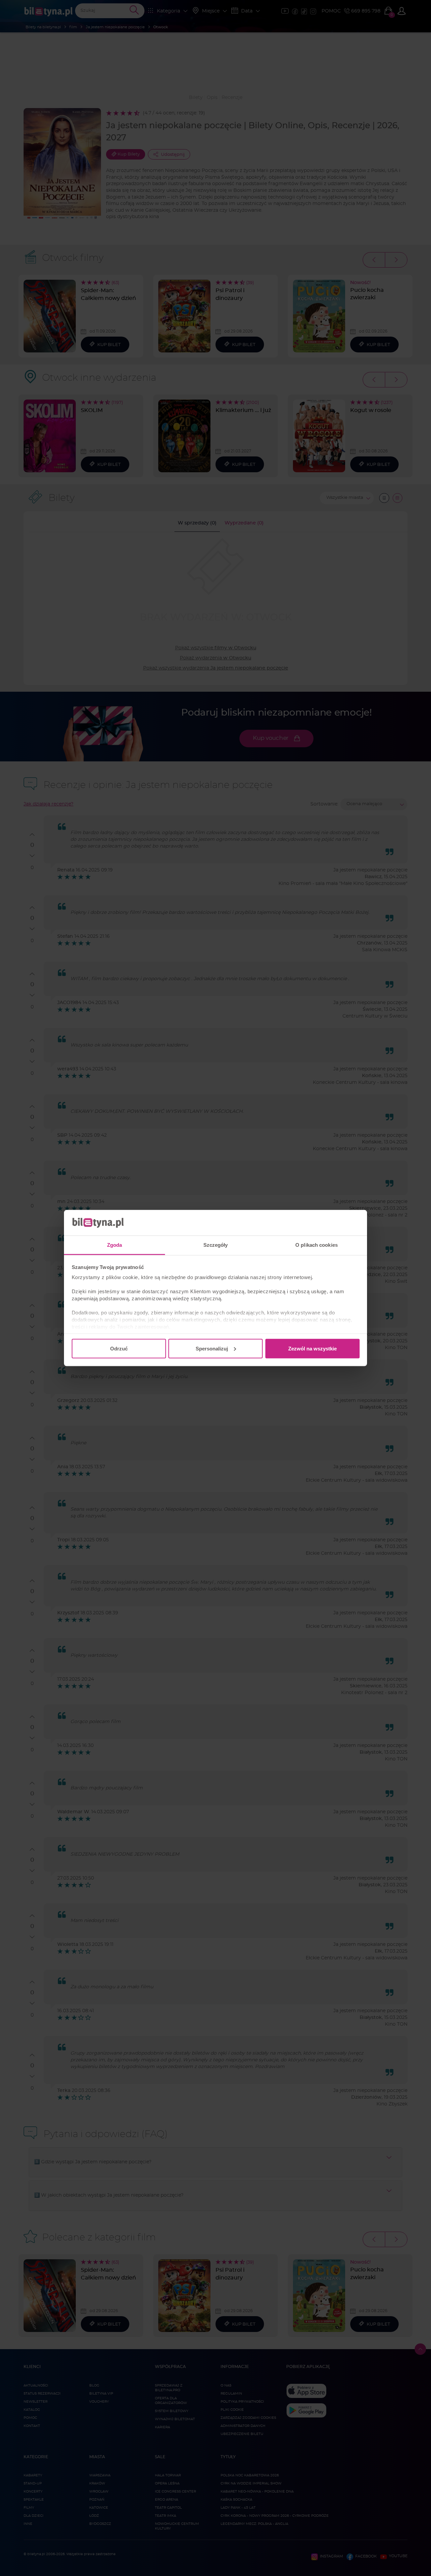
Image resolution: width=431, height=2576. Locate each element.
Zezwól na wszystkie (312, 1348)
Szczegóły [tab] (216, 1245)
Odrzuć (119, 1348)
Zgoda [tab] (115, 1245)
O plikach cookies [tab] (317, 1245)
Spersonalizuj (212, 1348)
